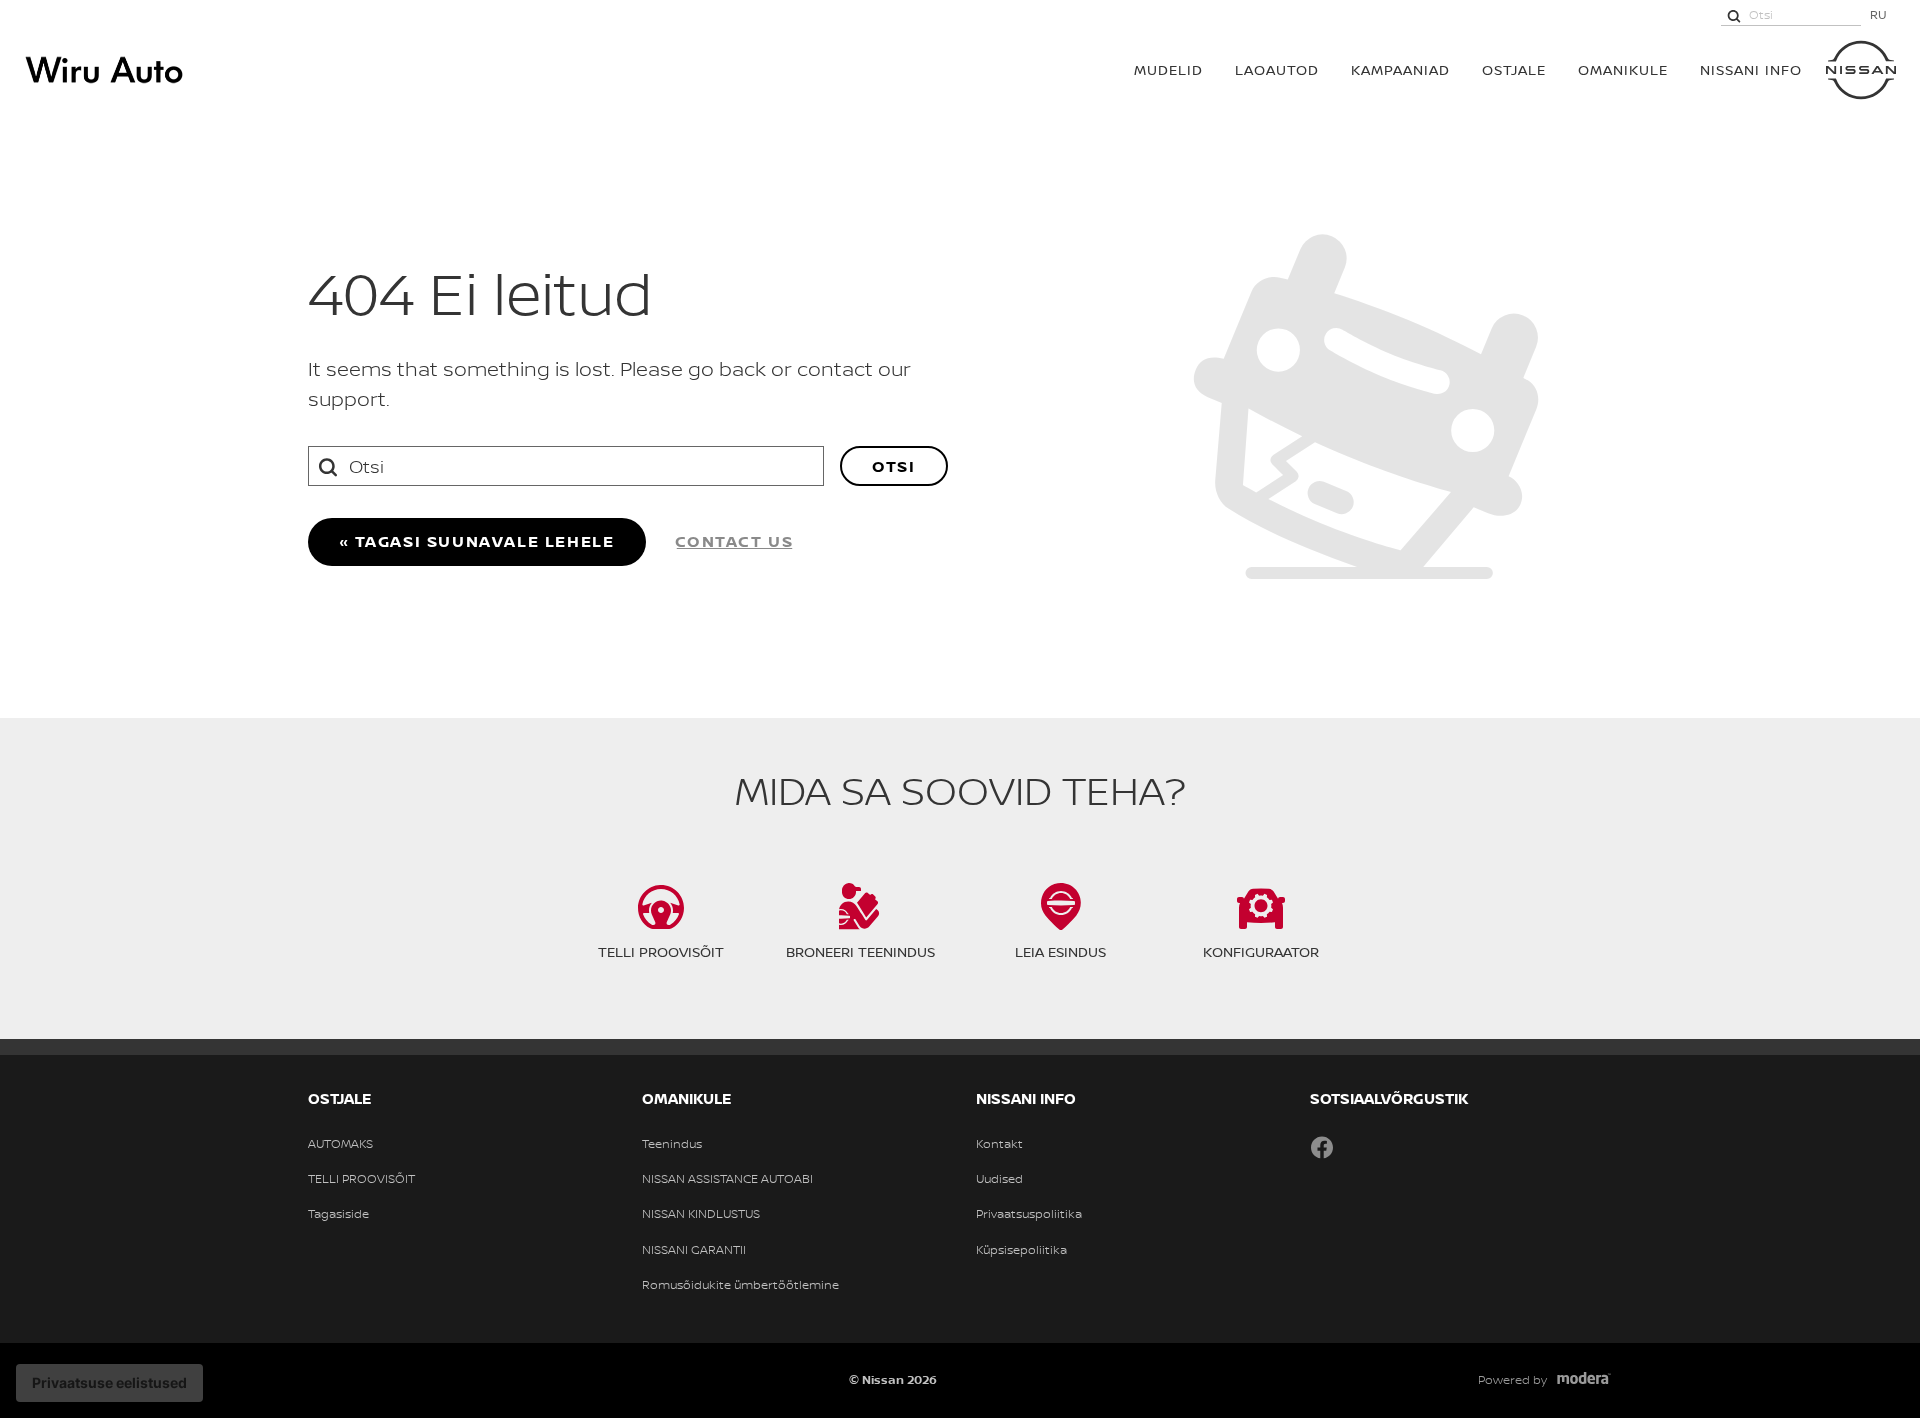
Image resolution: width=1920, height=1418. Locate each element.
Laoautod (1277, 69)
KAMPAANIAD (1400, 69)
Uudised (999, 1179)
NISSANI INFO (1751, 69)
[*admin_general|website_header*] (1861, 70)
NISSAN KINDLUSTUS (701, 1214)
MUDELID (1168, 69)
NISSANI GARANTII (694, 1250)
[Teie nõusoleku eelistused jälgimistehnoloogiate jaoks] (109, 1383)
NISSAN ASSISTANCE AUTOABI (727, 1179)
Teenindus (672, 1144)
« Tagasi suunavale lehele (477, 541)
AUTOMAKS (340, 1144)
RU (1878, 14)
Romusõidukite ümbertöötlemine (740, 1285)
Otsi (893, 466)
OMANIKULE (1623, 69)
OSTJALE (1514, 69)
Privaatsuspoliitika (1029, 1214)
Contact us (734, 541)
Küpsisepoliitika (1021, 1250)
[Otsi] (1734, 15)
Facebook (1322, 1147)
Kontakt (999, 1144)
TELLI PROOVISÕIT (361, 1179)
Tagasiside (338, 1214)
